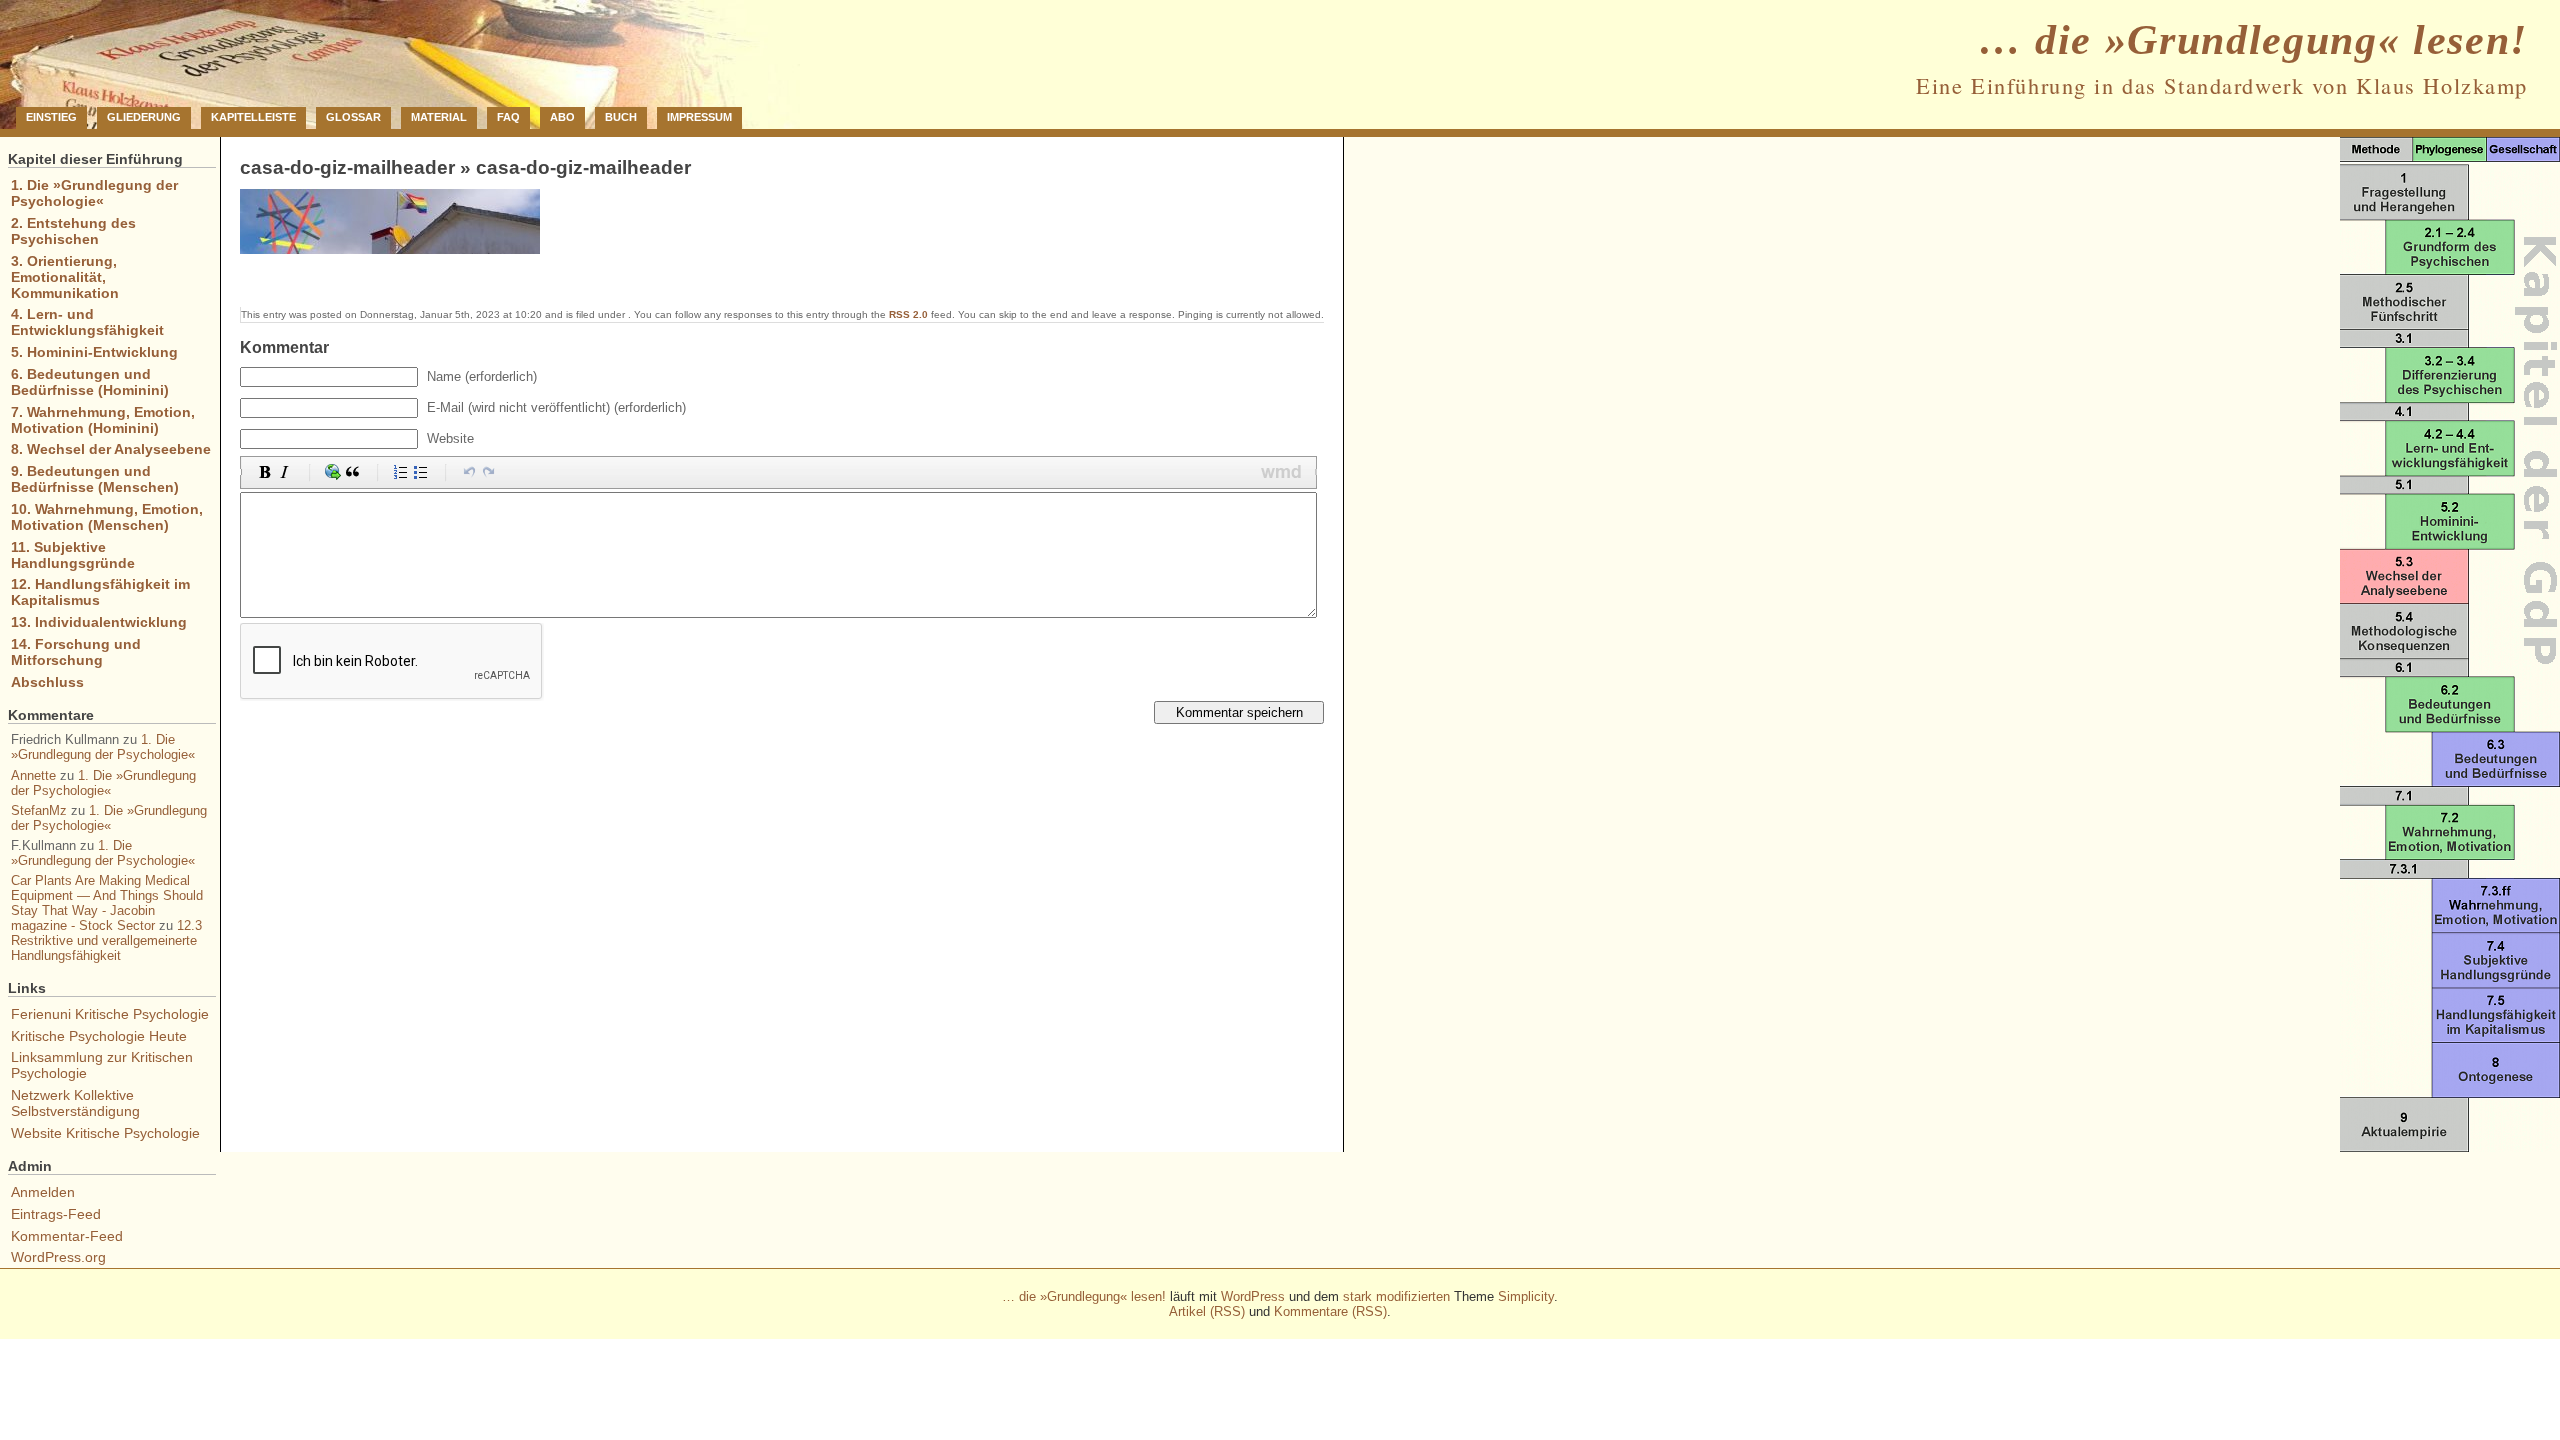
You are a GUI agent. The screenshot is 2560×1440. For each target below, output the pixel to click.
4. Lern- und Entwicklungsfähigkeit (87, 322)
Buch (621, 117)
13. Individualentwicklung (99, 622)
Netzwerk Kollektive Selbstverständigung (75, 1103)
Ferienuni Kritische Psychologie (110, 1014)
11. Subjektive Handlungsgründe (73, 555)
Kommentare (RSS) (1330, 1311)
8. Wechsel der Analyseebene (111, 449)
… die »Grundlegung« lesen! (2253, 40)
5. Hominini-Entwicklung (94, 352)
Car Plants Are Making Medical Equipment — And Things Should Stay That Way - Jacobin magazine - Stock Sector (107, 903)
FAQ (508, 117)
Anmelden (43, 1192)
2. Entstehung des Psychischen (73, 231)
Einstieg (51, 117)
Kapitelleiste (253, 117)
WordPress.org (58, 1257)
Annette (33, 775)
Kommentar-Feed (67, 1236)
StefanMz (39, 810)
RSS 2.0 (908, 314)
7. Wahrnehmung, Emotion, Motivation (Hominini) (103, 420)
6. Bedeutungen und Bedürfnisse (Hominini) (90, 382)
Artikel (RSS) (1207, 1311)
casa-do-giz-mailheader (347, 167)
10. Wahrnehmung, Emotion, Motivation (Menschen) (107, 517)
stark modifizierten (1396, 1296)
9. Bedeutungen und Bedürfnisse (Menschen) (95, 479)
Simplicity (1526, 1296)
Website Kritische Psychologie (105, 1133)
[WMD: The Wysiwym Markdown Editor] (1282, 472)
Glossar (353, 117)
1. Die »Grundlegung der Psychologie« (94, 193)
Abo (562, 117)
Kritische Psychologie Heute (99, 1036)
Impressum (699, 117)
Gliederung (144, 117)
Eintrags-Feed (56, 1214)
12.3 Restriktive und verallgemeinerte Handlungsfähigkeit (106, 940)
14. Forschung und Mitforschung (76, 652)
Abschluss (47, 682)
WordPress (1253, 1296)
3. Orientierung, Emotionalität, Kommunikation (65, 277)
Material (439, 117)
